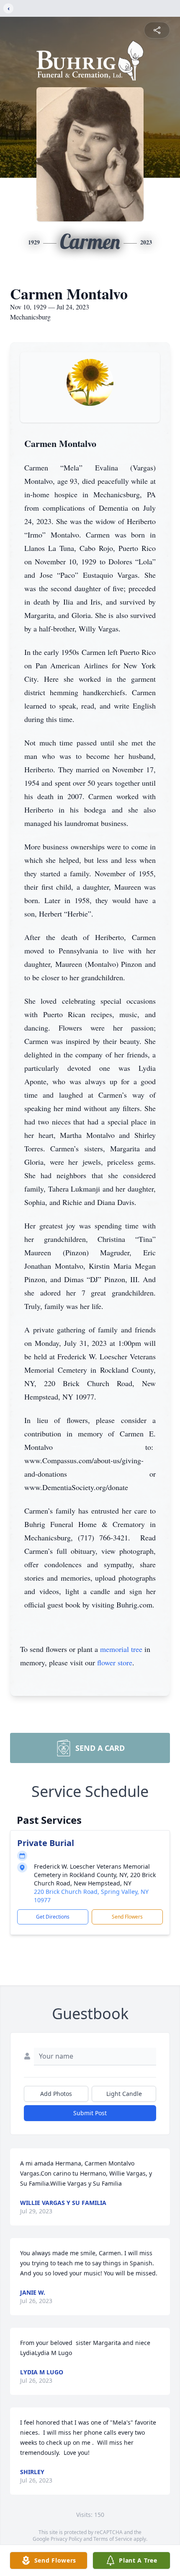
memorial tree (121, 1649)
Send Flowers (127, 1917)
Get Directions (53, 1917)
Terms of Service (113, 2539)
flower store (115, 1662)
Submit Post (90, 2113)
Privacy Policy (66, 2539)
